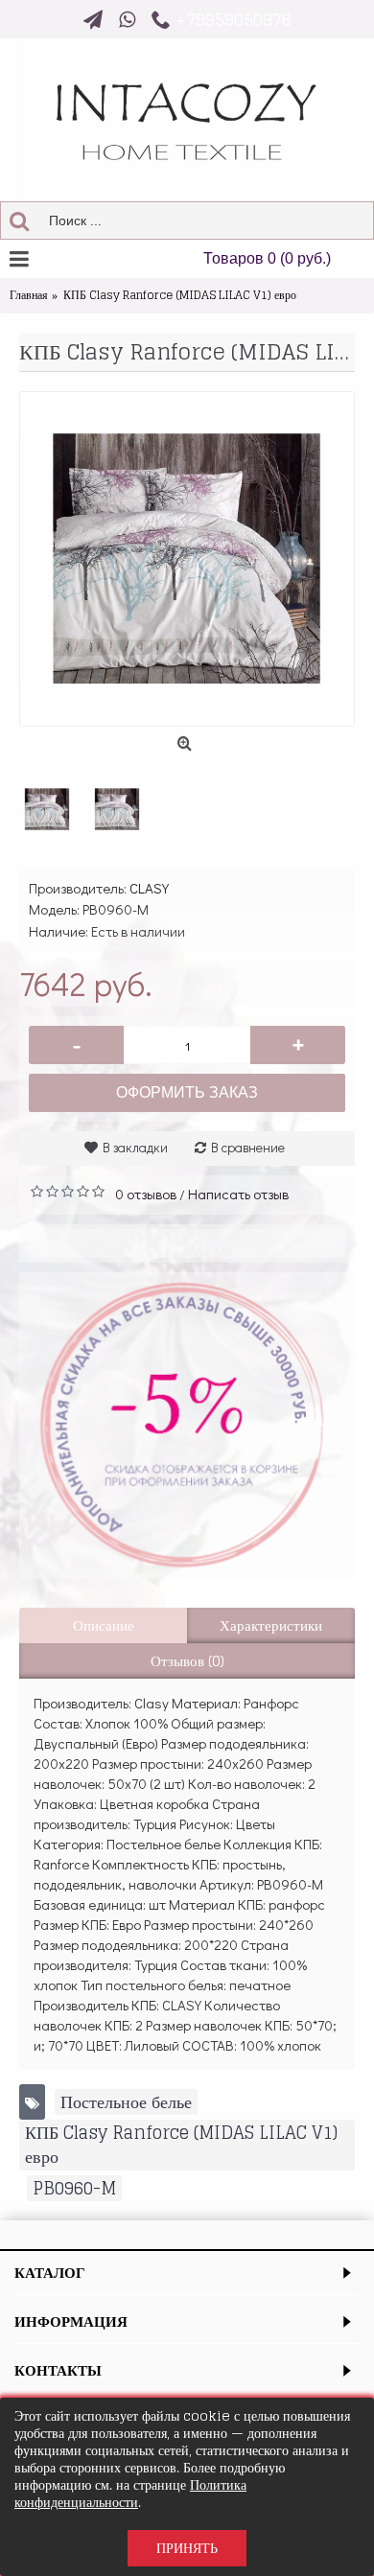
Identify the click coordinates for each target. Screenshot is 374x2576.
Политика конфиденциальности (130, 2493)
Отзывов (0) (187, 1661)
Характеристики (271, 1625)
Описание (104, 1625)
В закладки (135, 1147)
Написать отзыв (238, 1194)
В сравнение (248, 1147)
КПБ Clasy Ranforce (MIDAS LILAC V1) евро (181, 2145)
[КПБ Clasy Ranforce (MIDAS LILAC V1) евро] (187, 559)
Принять (187, 2548)
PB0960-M (74, 2188)
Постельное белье (126, 2102)
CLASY (149, 888)
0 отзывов (146, 1194)
